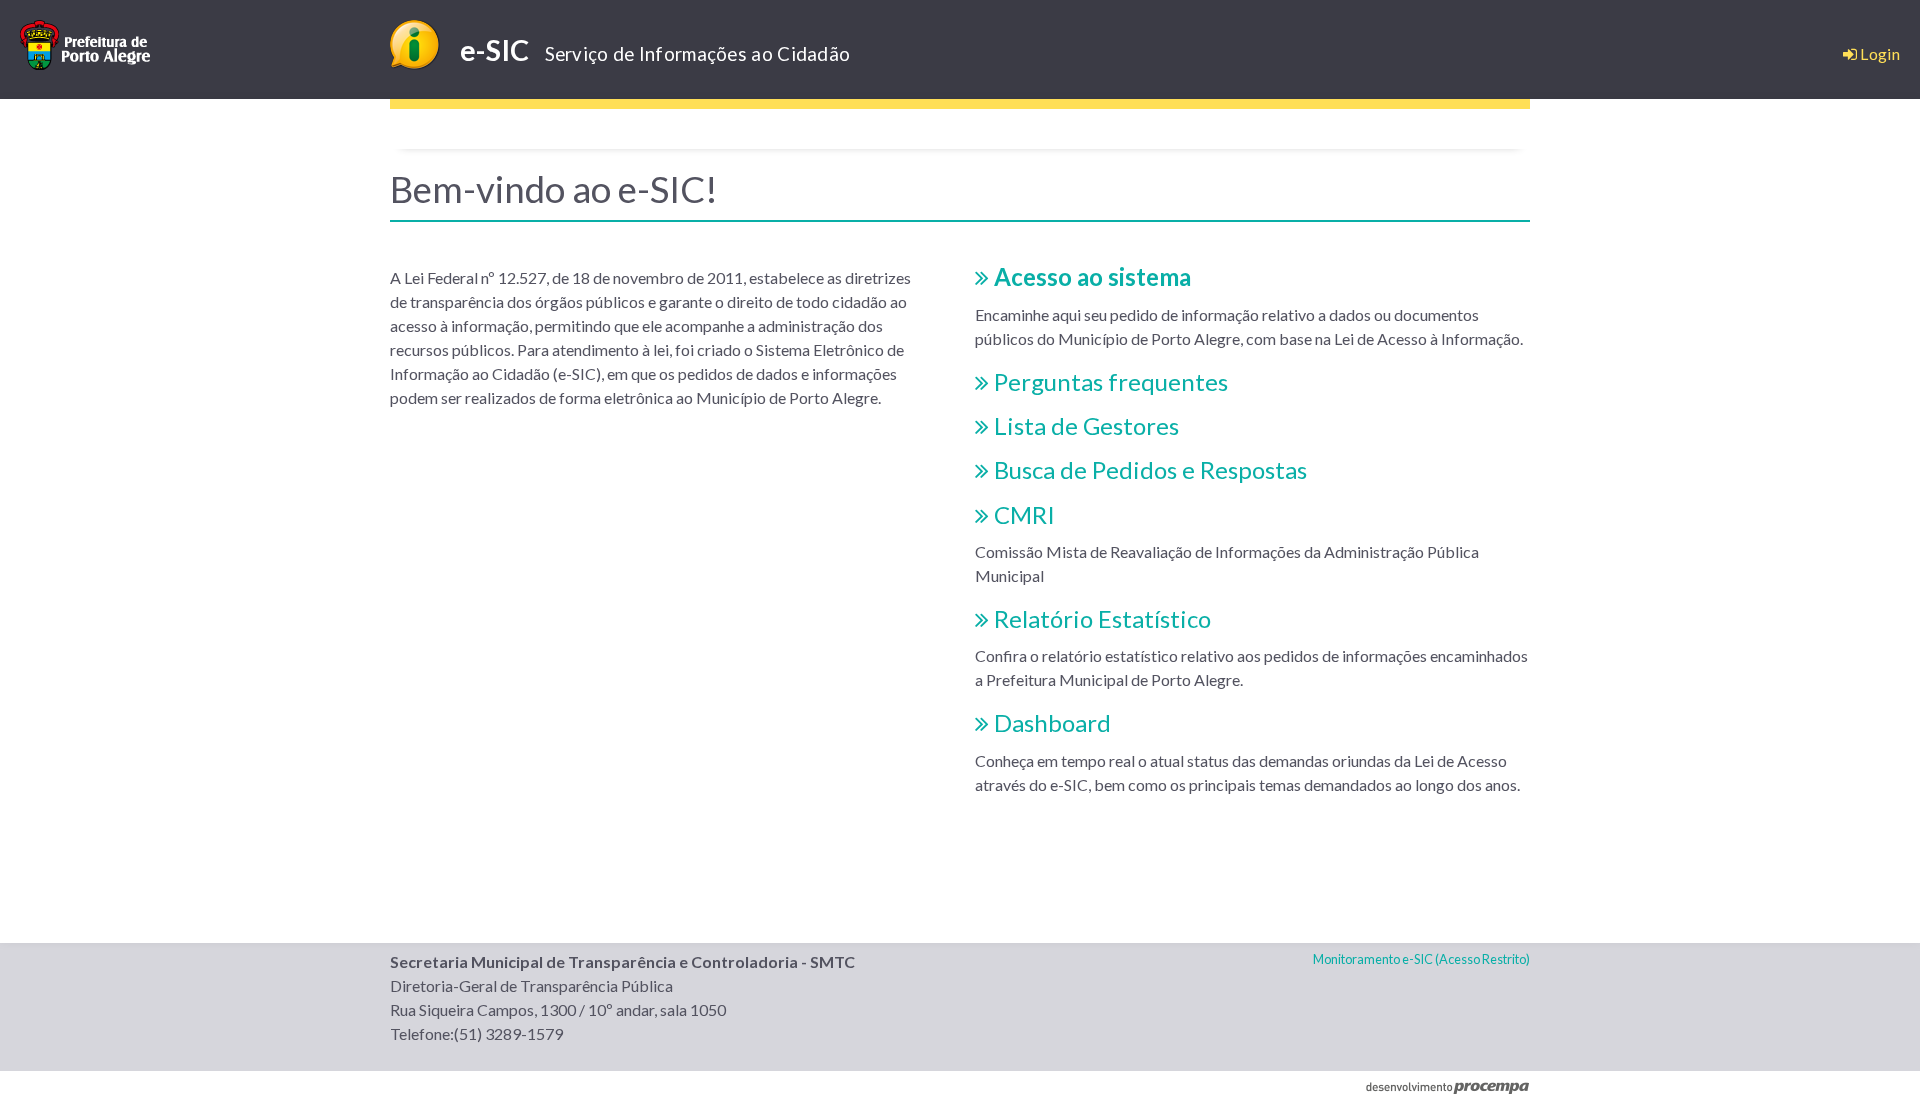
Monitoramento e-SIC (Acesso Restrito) (1421, 959)
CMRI (1022, 514)
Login (1878, 53)
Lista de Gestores (1084, 425)
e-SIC (655, 50)
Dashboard (1050, 722)
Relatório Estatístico (1100, 618)
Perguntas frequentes (1108, 381)
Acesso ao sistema (1090, 276)
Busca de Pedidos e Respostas (1148, 469)
